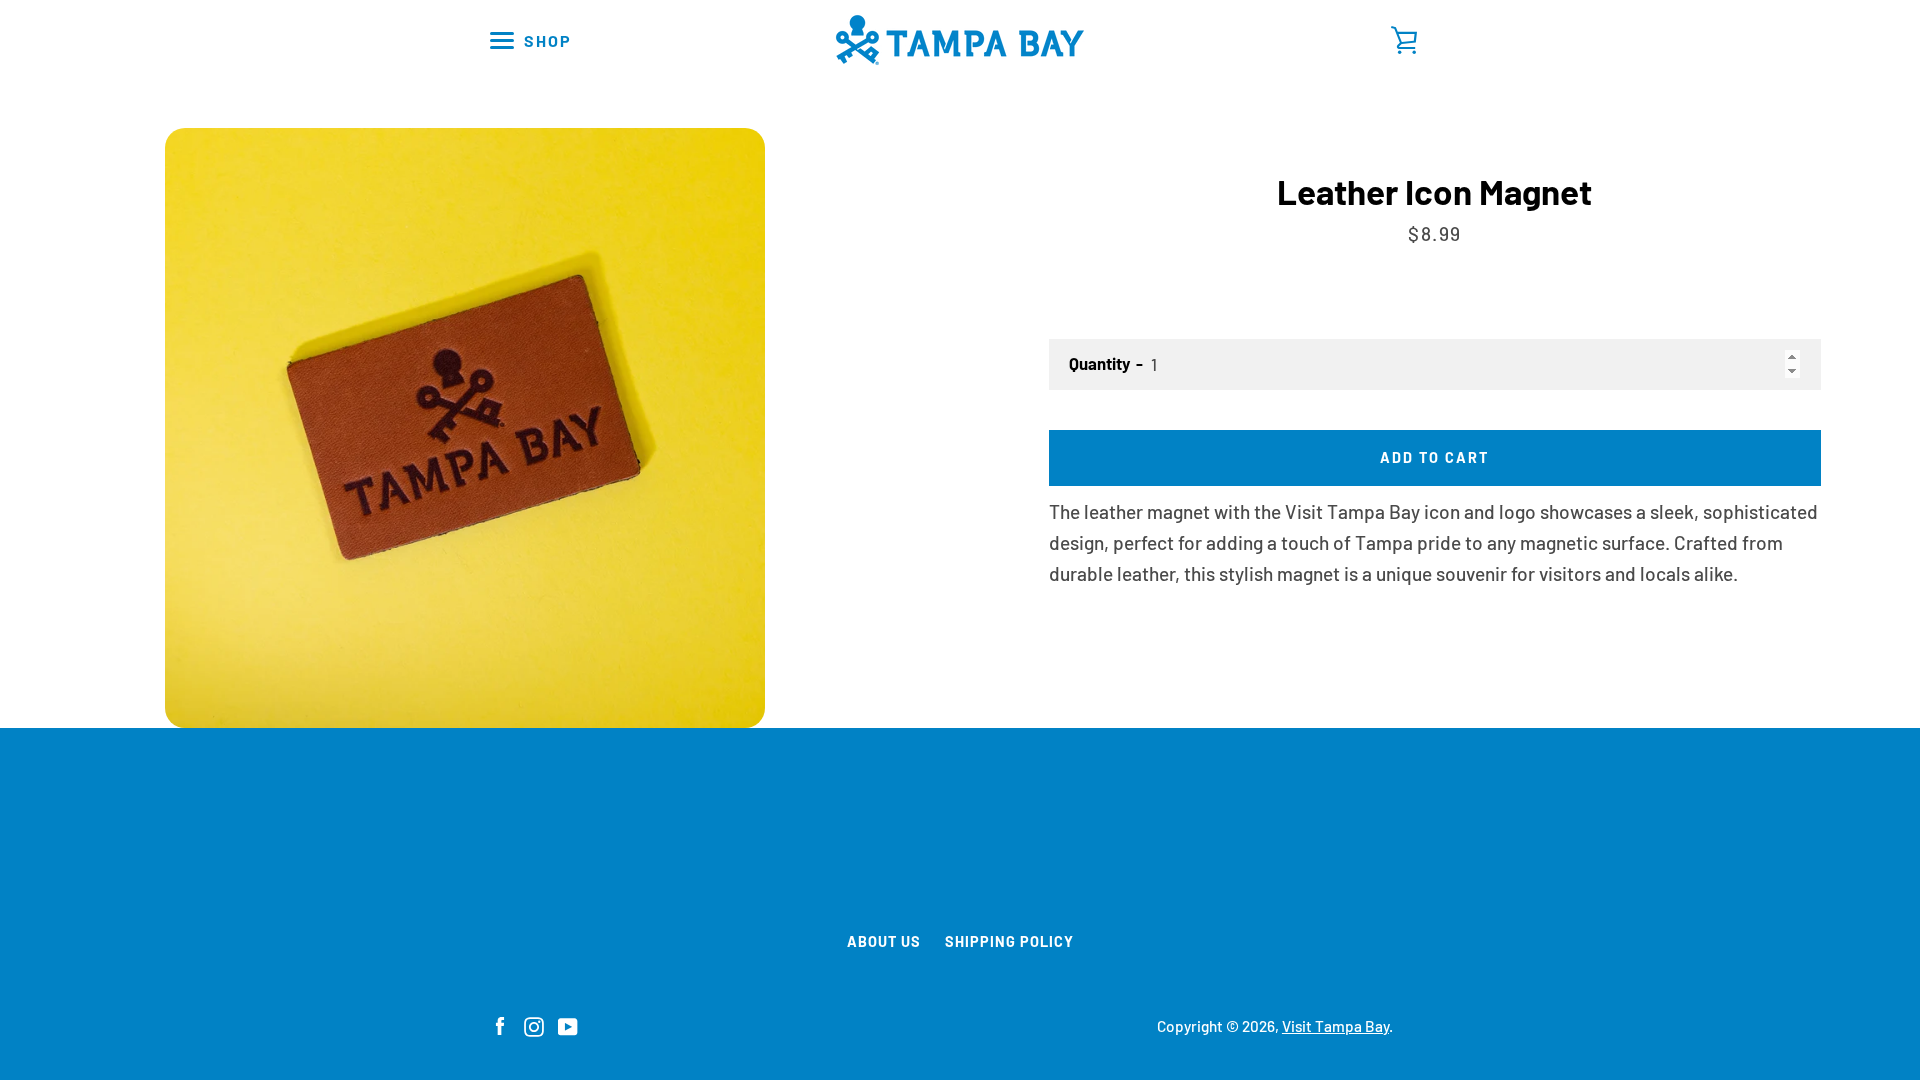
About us (884, 941)
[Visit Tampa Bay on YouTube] (568, 1024)
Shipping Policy (1009, 941)
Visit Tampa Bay (1335, 1026)
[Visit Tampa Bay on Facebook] (500, 1024)
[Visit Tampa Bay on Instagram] (534, 1024)
